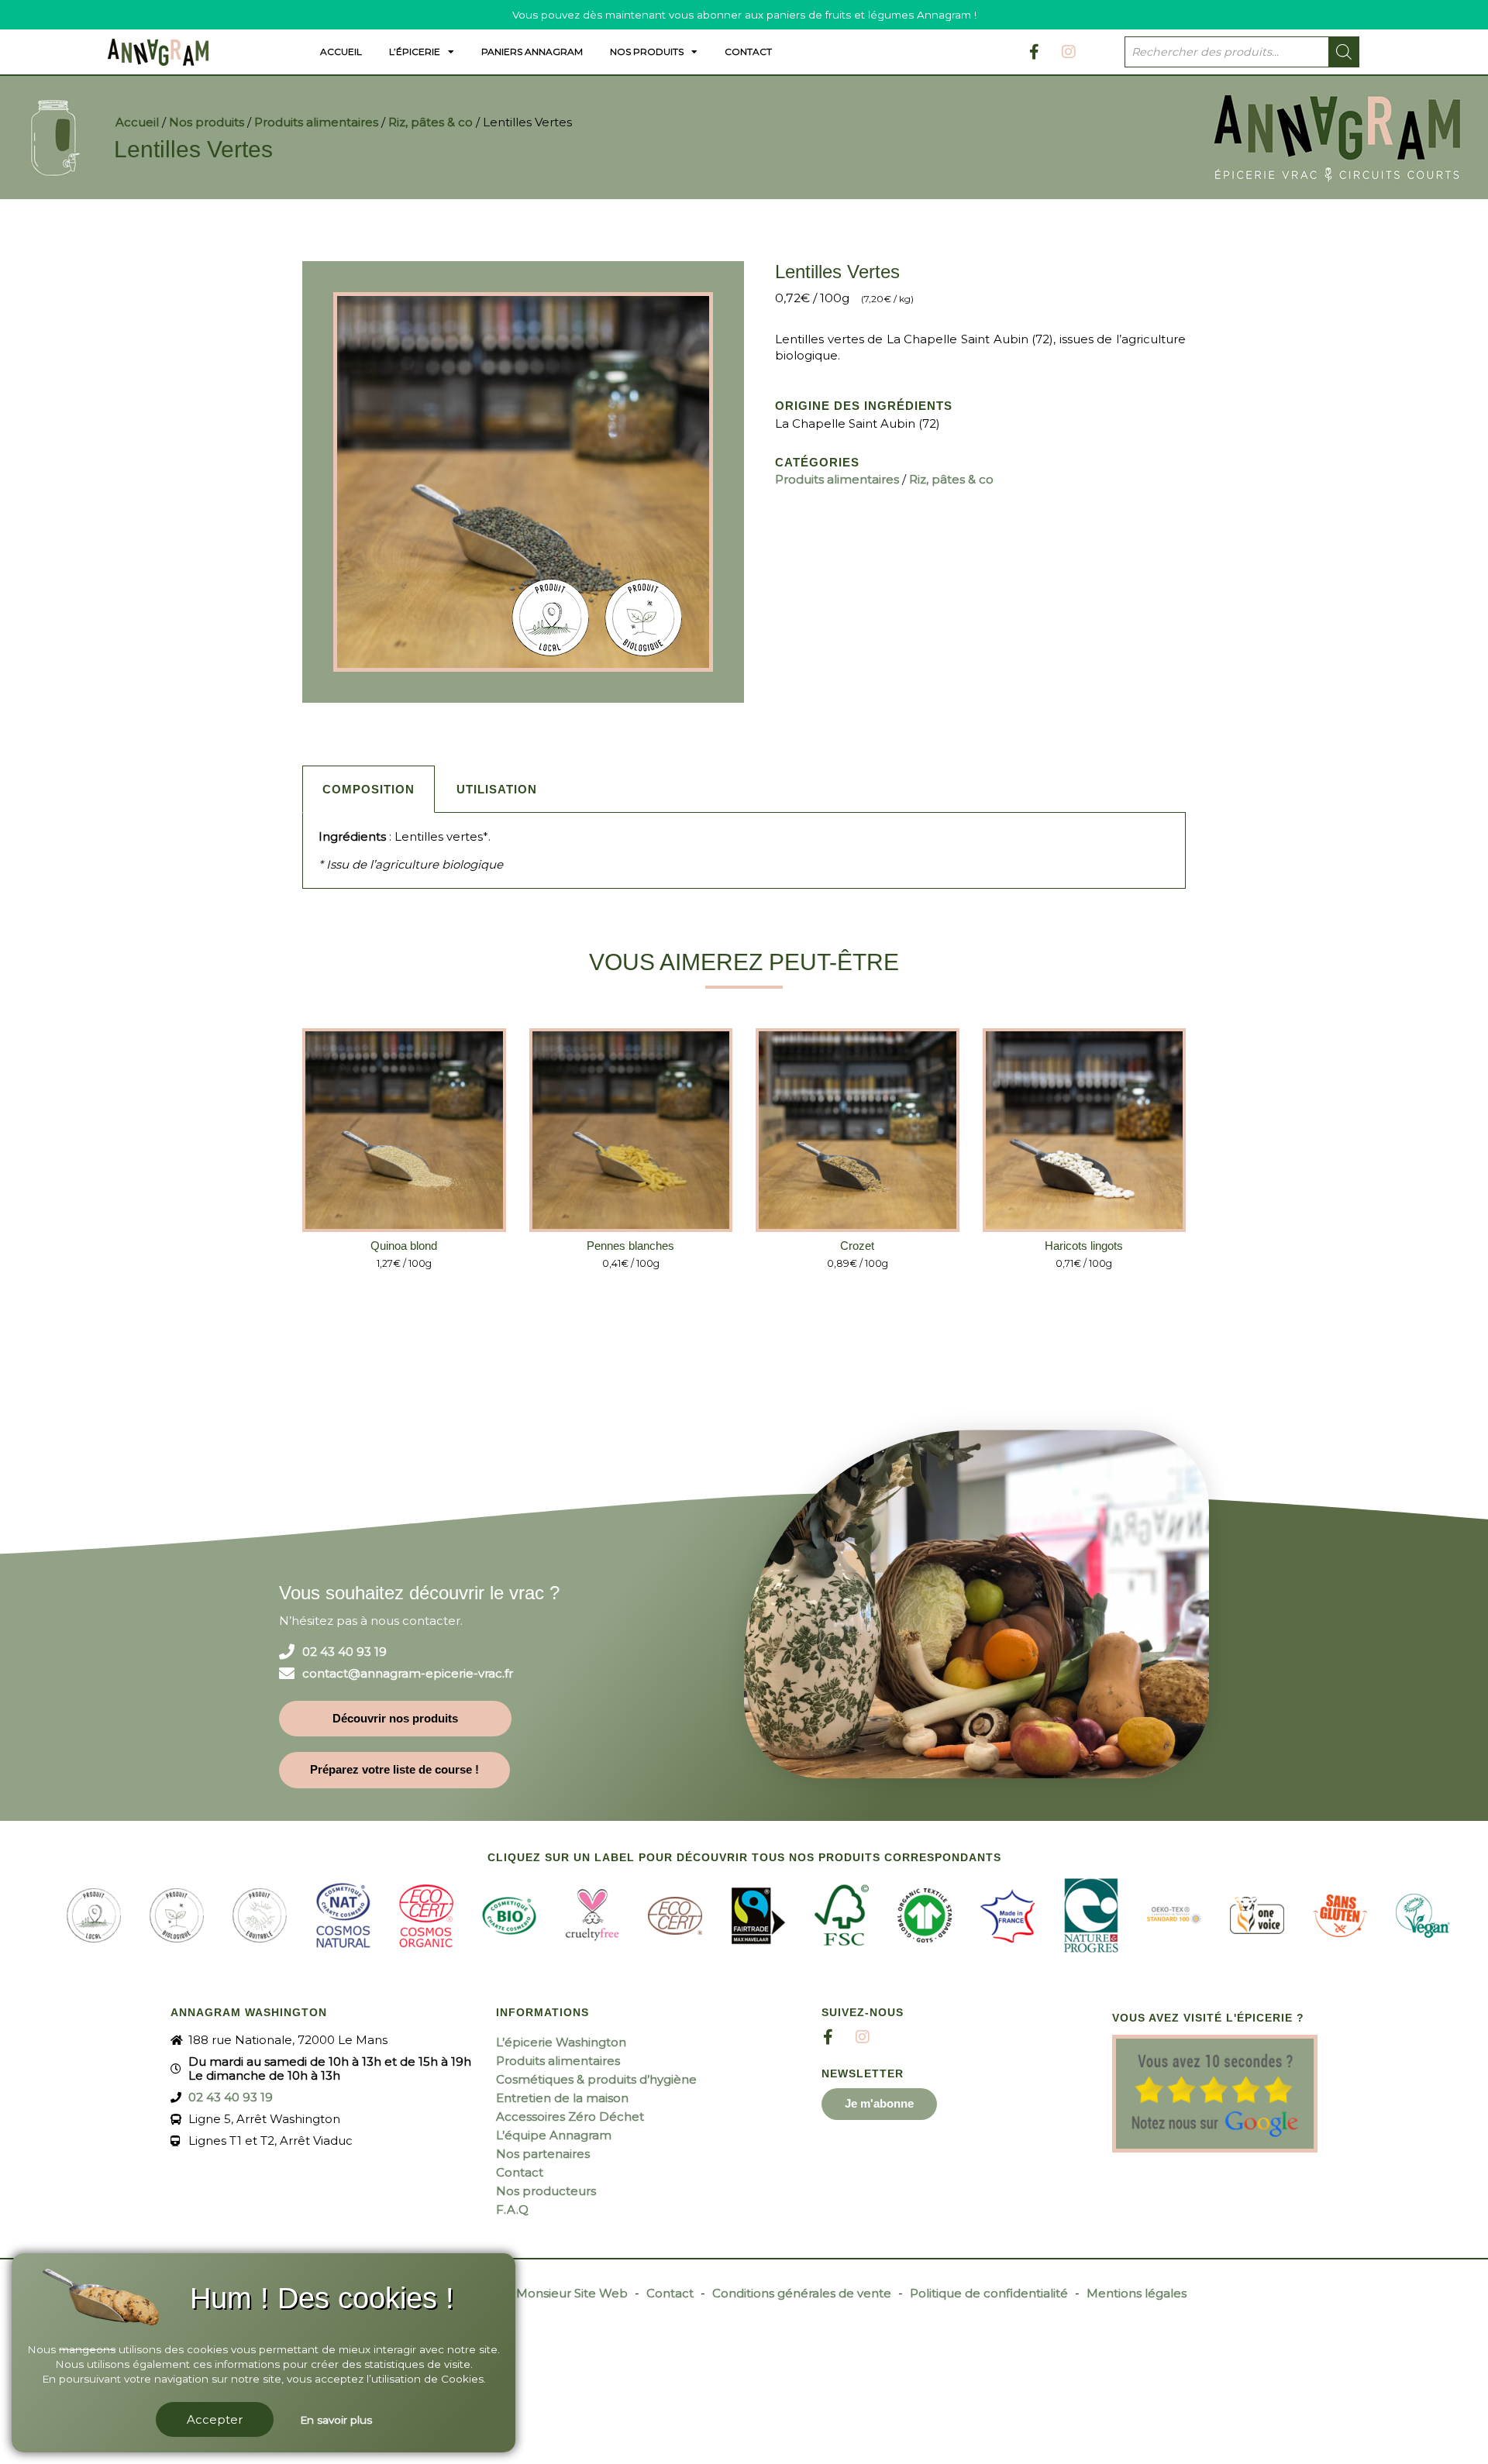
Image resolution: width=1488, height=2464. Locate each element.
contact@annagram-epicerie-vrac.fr (408, 1674)
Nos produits (647, 52)
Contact (748, 52)
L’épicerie (415, 52)
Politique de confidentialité (989, 2293)
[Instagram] (1069, 52)
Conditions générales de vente (802, 2293)
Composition (369, 789)
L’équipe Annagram (554, 2135)
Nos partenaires (543, 2154)
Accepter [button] (215, 2419)
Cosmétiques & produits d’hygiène (596, 2079)
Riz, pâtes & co (431, 122)
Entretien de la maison (562, 2098)
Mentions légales (1137, 2293)
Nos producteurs (546, 2191)
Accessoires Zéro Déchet (570, 2116)
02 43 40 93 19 (344, 1652)
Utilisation (497, 789)
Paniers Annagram (532, 52)
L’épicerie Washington (561, 2042)
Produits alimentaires (316, 122)
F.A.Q (512, 2209)
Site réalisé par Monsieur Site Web (527, 2293)
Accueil (341, 52)
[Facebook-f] (1034, 52)
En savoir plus (336, 2420)
